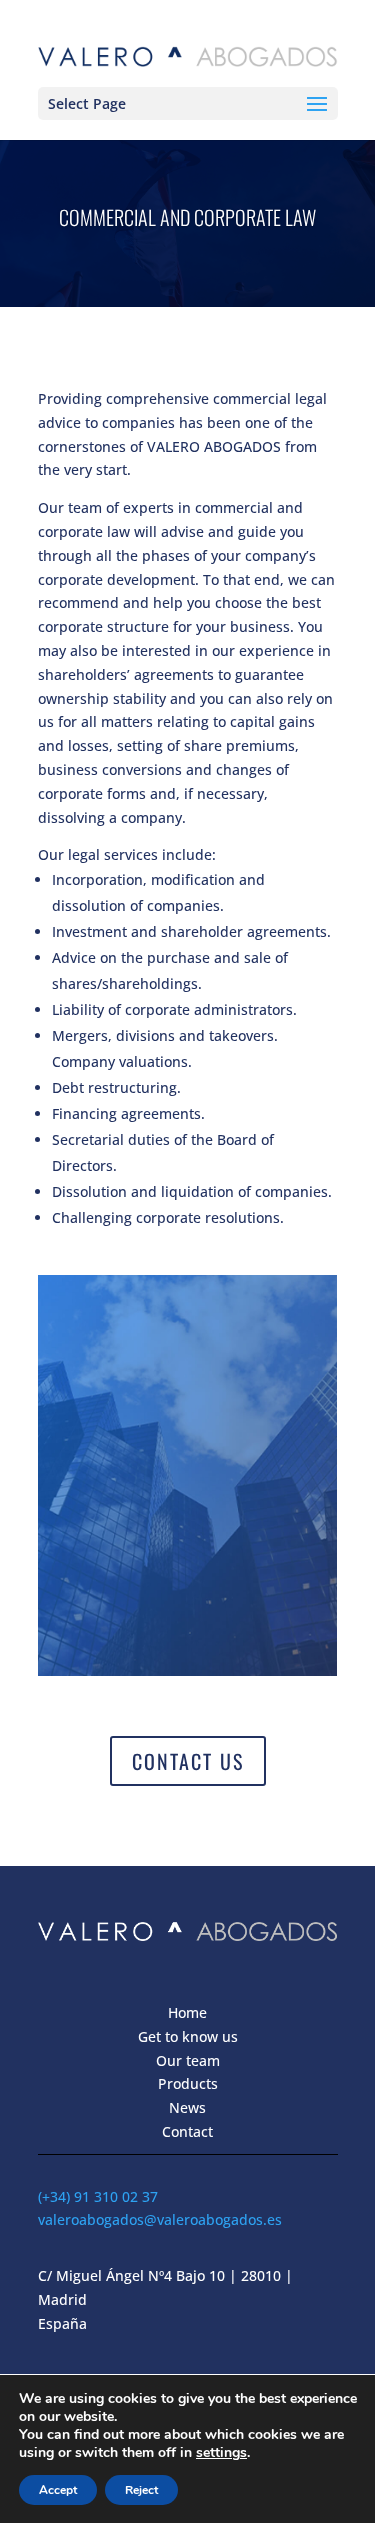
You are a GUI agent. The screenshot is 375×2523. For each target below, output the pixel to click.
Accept (58, 2490)
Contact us (188, 1761)
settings (221, 2453)
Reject (141, 2490)
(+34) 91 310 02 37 (98, 2196)
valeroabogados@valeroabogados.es (160, 2219)
